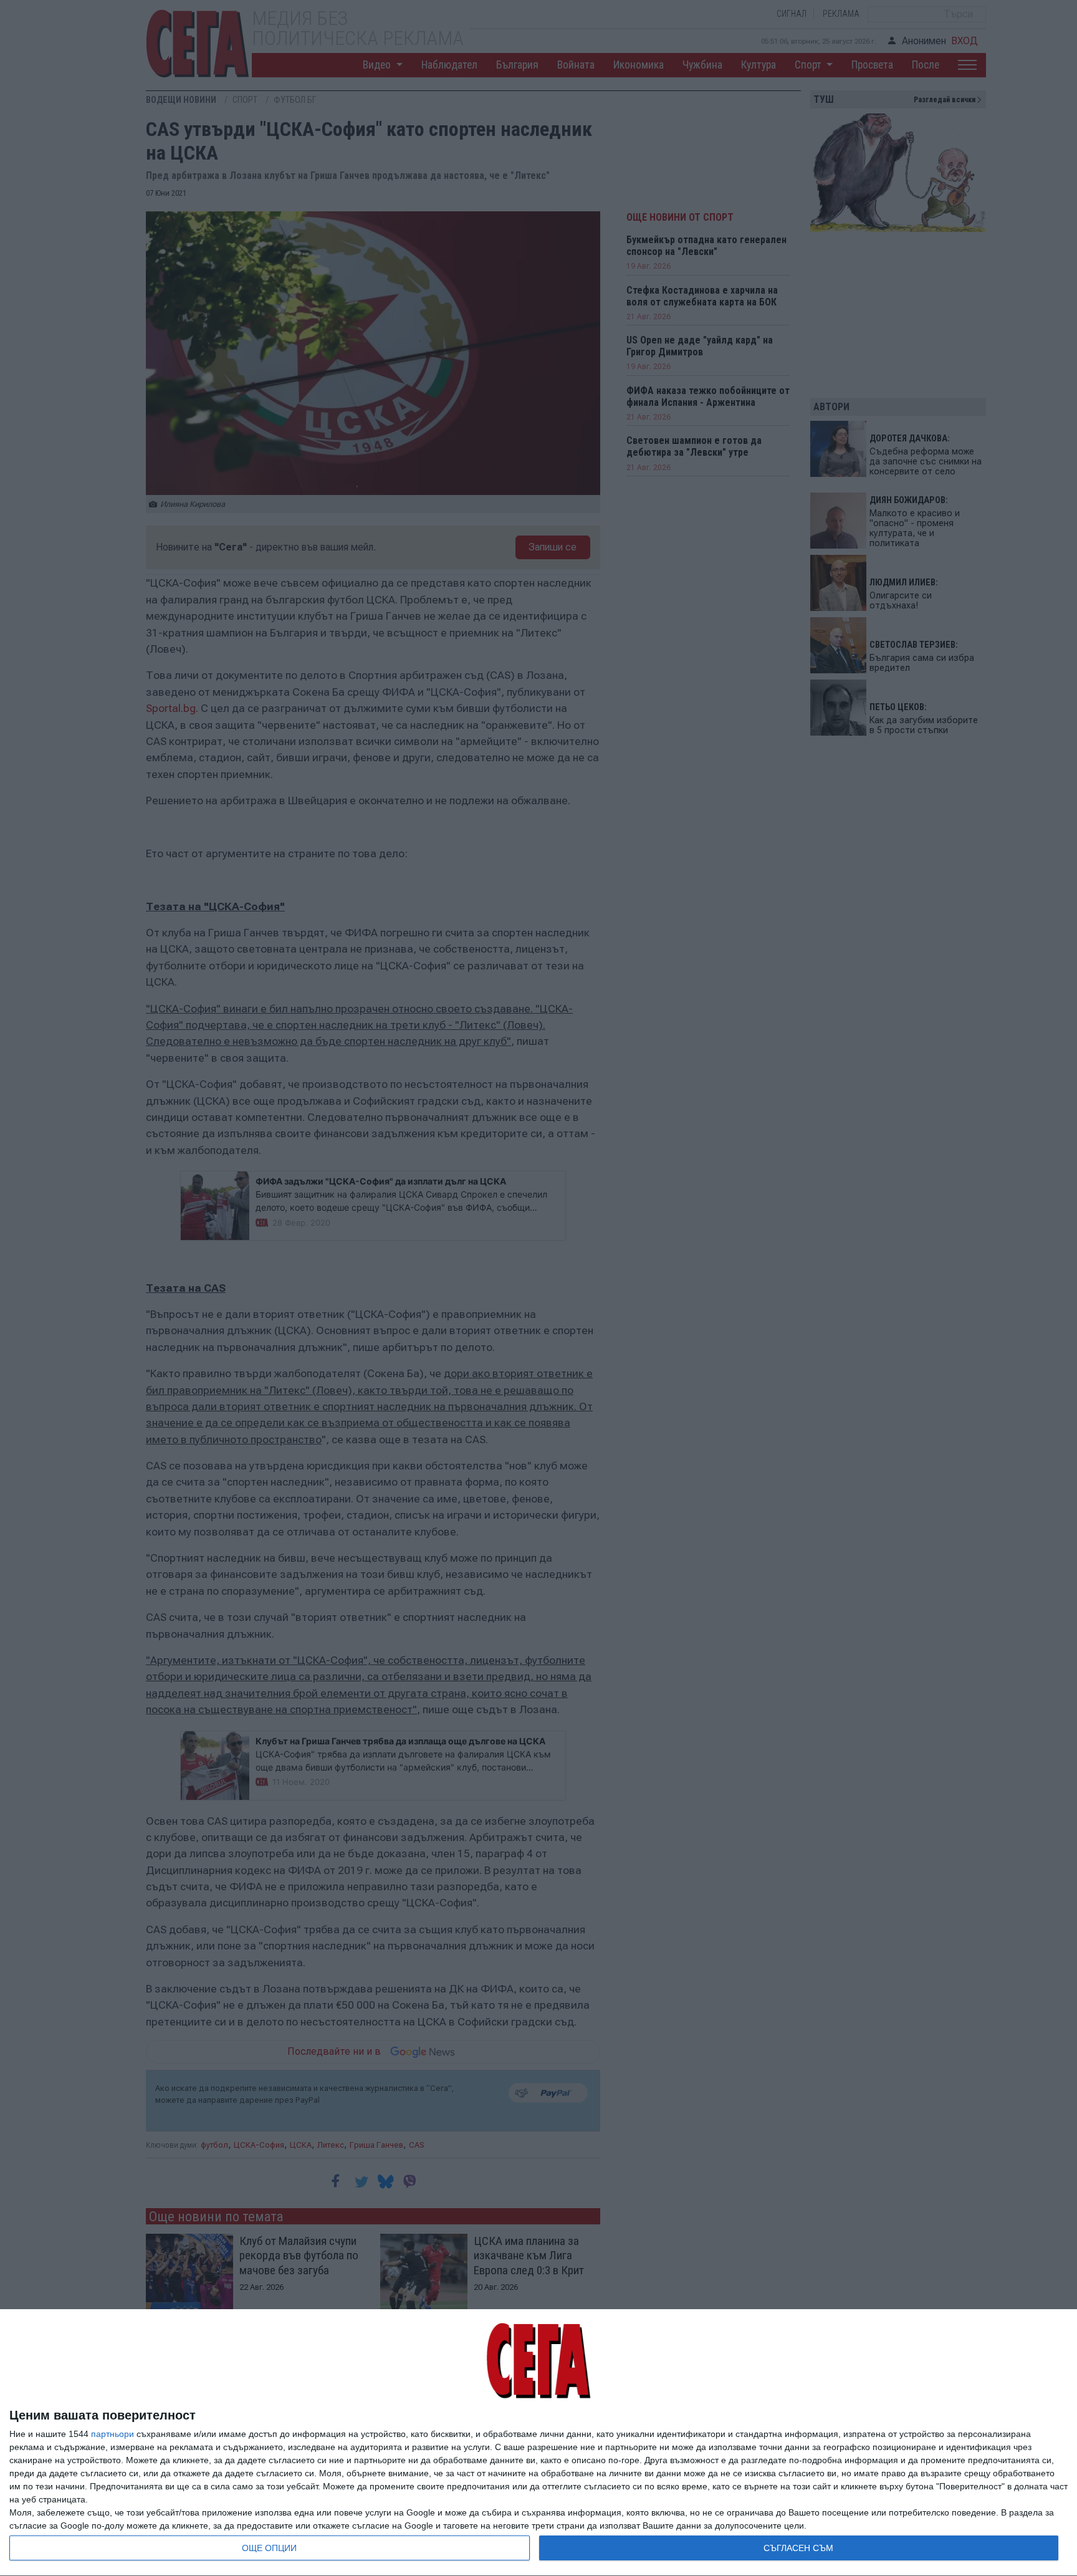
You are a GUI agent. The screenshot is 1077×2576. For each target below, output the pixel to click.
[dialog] (538, 2443)
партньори (112, 2434)
